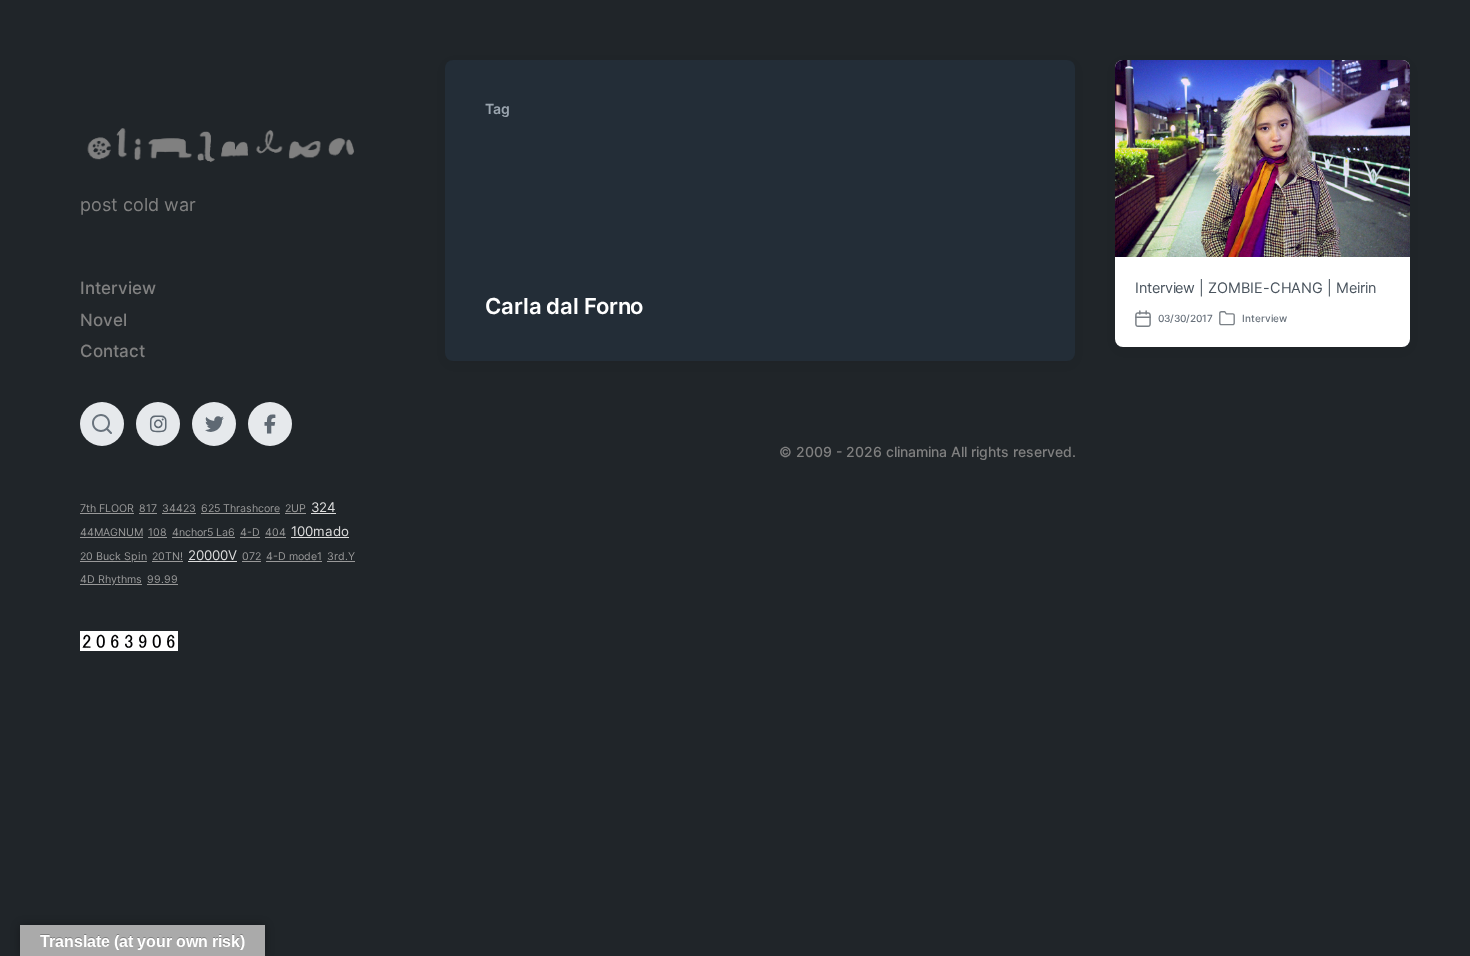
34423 (179, 508)
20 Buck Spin (113, 556)
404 (275, 532)
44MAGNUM (111, 532)
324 (323, 507)
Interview (118, 288)
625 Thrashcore (240, 508)
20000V (212, 555)
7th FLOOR (107, 508)
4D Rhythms (111, 579)
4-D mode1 (294, 556)
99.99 (162, 579)
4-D (250, 532)
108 (157, 532)
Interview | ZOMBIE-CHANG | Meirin (1255, 288)
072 (251, 556)
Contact (112, 351)
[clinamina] (222, 145)
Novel (103, 320)
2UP (295, 508)
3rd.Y (341, 556)
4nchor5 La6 (203, 532)
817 (148, 508)
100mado (320, 531)
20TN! (167, 556)
